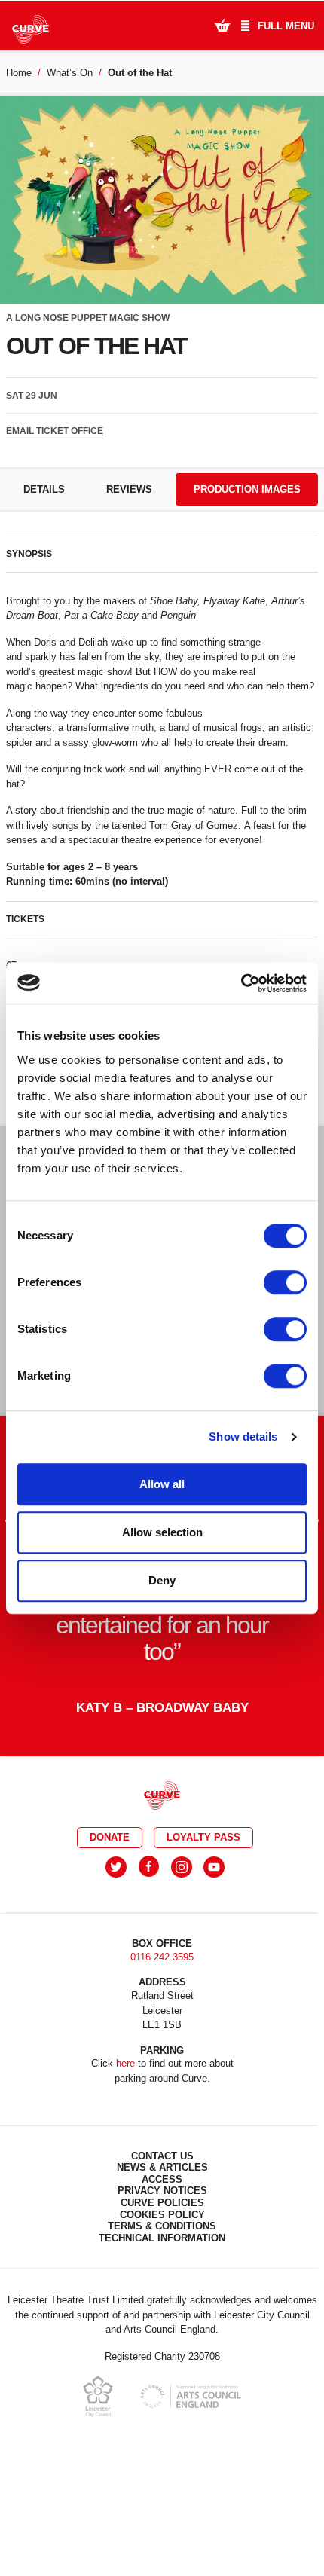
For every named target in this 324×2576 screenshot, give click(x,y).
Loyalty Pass (203, 1837)
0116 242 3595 (162, 1957)
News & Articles (162, 2167)
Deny (162, 1580)
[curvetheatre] (214, 1867)
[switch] (285, 1282)
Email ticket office (55, 431)
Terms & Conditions (162, 2226)
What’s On (70, 73)
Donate (110, 1837)
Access (162, 2179)
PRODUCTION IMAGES (247, 489)
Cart (222, 25)
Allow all (162, 1484)
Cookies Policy (162, 2215)
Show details (243, 1436)
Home (19, 73)
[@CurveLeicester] (116, 1867)
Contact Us (162, 2156)
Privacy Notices (162, 2191)
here (125, 2063)
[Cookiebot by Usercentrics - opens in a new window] (241, 983)
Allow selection (162, 1532)
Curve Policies (162, 2203)
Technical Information (162, 2238)
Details (44, 489)
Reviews (129, 489)
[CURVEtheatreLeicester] (149, 1867)
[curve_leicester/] (182, 1867)
